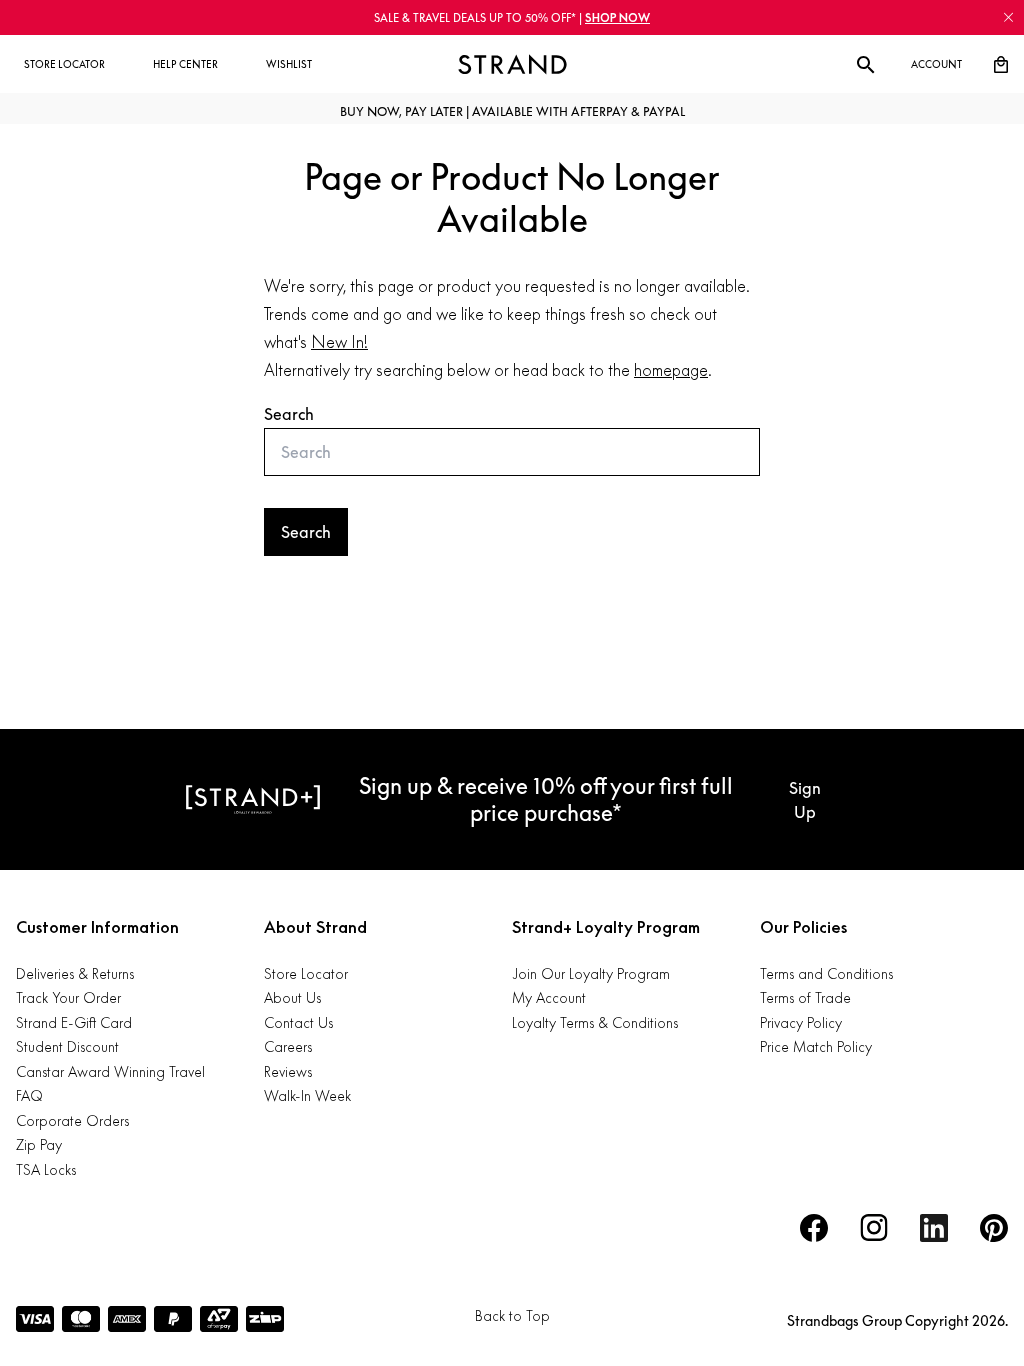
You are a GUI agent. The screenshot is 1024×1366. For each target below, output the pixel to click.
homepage (671, 370)
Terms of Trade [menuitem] (805, 997)
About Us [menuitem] (292, 997)
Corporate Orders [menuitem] (72, 1120)
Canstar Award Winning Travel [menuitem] (110, 1071)
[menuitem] (64, 65)
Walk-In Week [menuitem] (307, 1095)
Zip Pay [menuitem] (39, 1144)
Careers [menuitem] (288, 1046)
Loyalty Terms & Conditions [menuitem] (595, 1022)
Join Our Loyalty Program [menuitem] (591, 973)
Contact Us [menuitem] (298, 1022)
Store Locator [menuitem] (306, 973)
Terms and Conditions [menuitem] (826, 973)
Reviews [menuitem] (288, 1071)
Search (289, 414)
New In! (339, 342)
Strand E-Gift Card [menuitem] (74, 1022)
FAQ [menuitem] (29, 1095)
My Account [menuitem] (549, 997)
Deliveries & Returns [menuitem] (75, 973)
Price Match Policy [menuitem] (816, 1046)
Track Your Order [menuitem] (68, 997)
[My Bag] (1001, 65)
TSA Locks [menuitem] (46, 1169)
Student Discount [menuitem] (67, 1046)
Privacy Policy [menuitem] (801, 1022)
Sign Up (805, 800)
